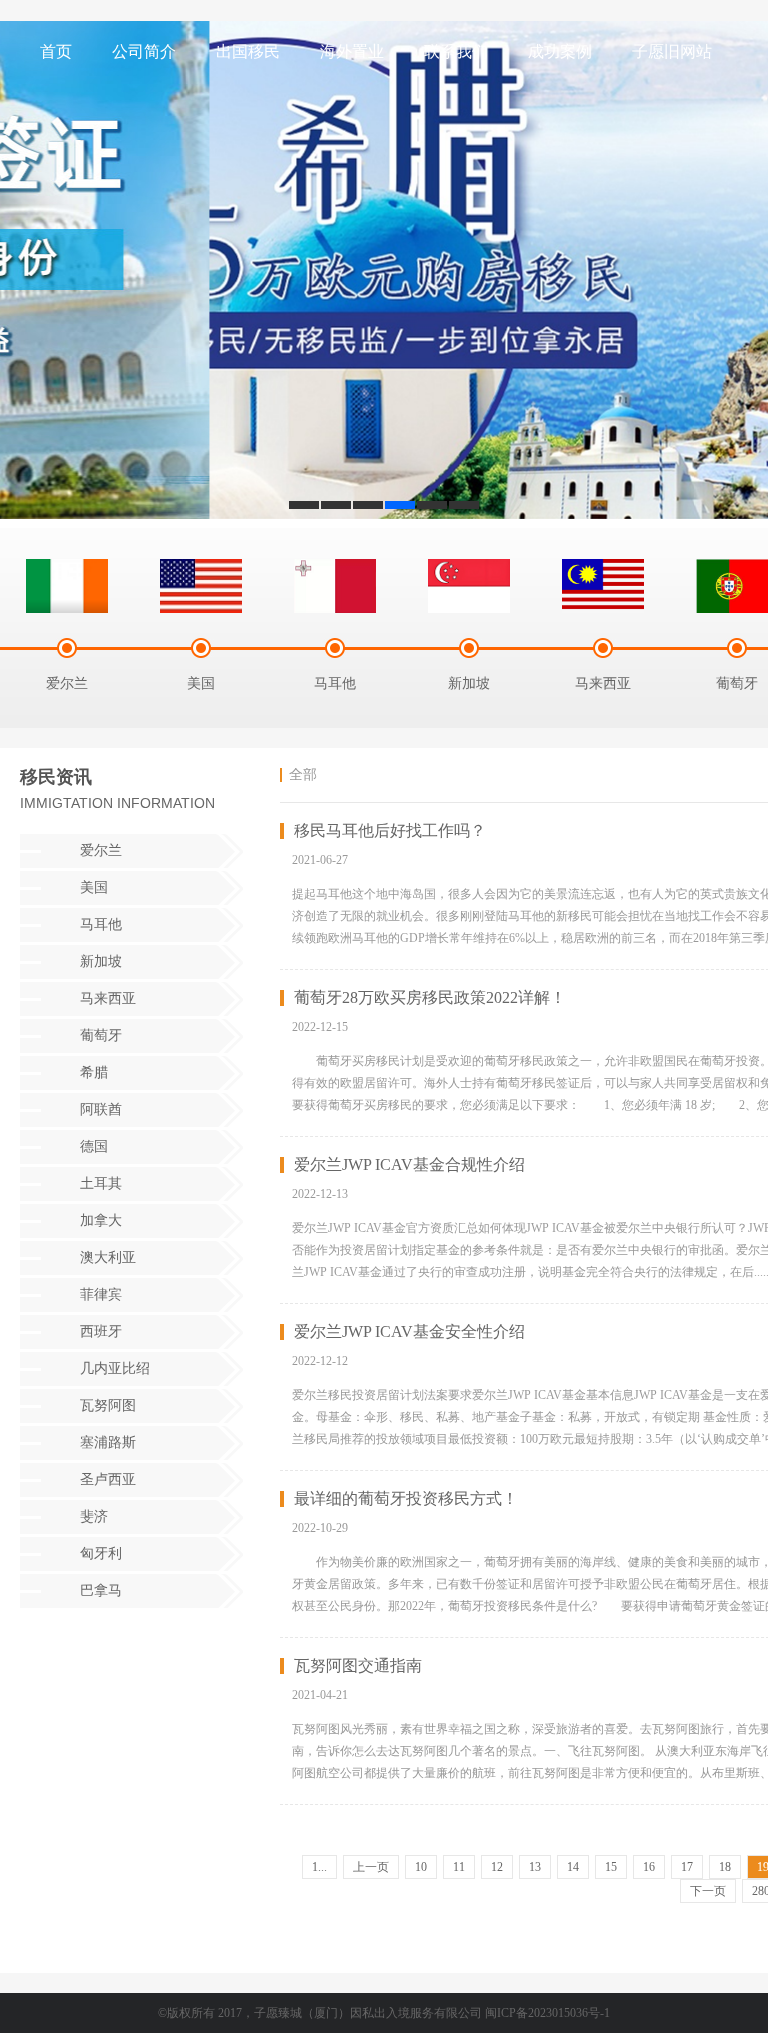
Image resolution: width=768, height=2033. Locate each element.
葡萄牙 (101, 1035)
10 (421, 1867)
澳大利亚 (108, 1257)
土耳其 (101, 1183)
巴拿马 (101, 1590)
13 (535, 1867)
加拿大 (101, 1220)
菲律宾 (101, 1294)
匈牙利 (101, 1553)
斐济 (94, 1516)
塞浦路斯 (108, 1442)
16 (649, 1867)
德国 (94, 1146)
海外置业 (352, 51)
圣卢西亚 (108, 1479)
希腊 (94, 1072)
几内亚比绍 (115, 1368)
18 (725, 1867)
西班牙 (101, 1331)
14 (573, 1867)
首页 (56, 51)
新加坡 (101, 961)
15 (611, 1867)
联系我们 (456, 51)
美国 (94, 887)
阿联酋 (101, 1109)
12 (497, 1867)
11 (459, 1867)
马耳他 (101, 924)
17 (687, 1867)
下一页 (708, 1891)
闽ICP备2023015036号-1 (547, 2013)
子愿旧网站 (672, 51)
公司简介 (144, 51)
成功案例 (560, 51)
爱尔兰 (101, 850)
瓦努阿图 (108, 1405)
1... (319, 1867)
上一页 (371, 1867)
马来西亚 (108, 998)
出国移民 (248, 51)
